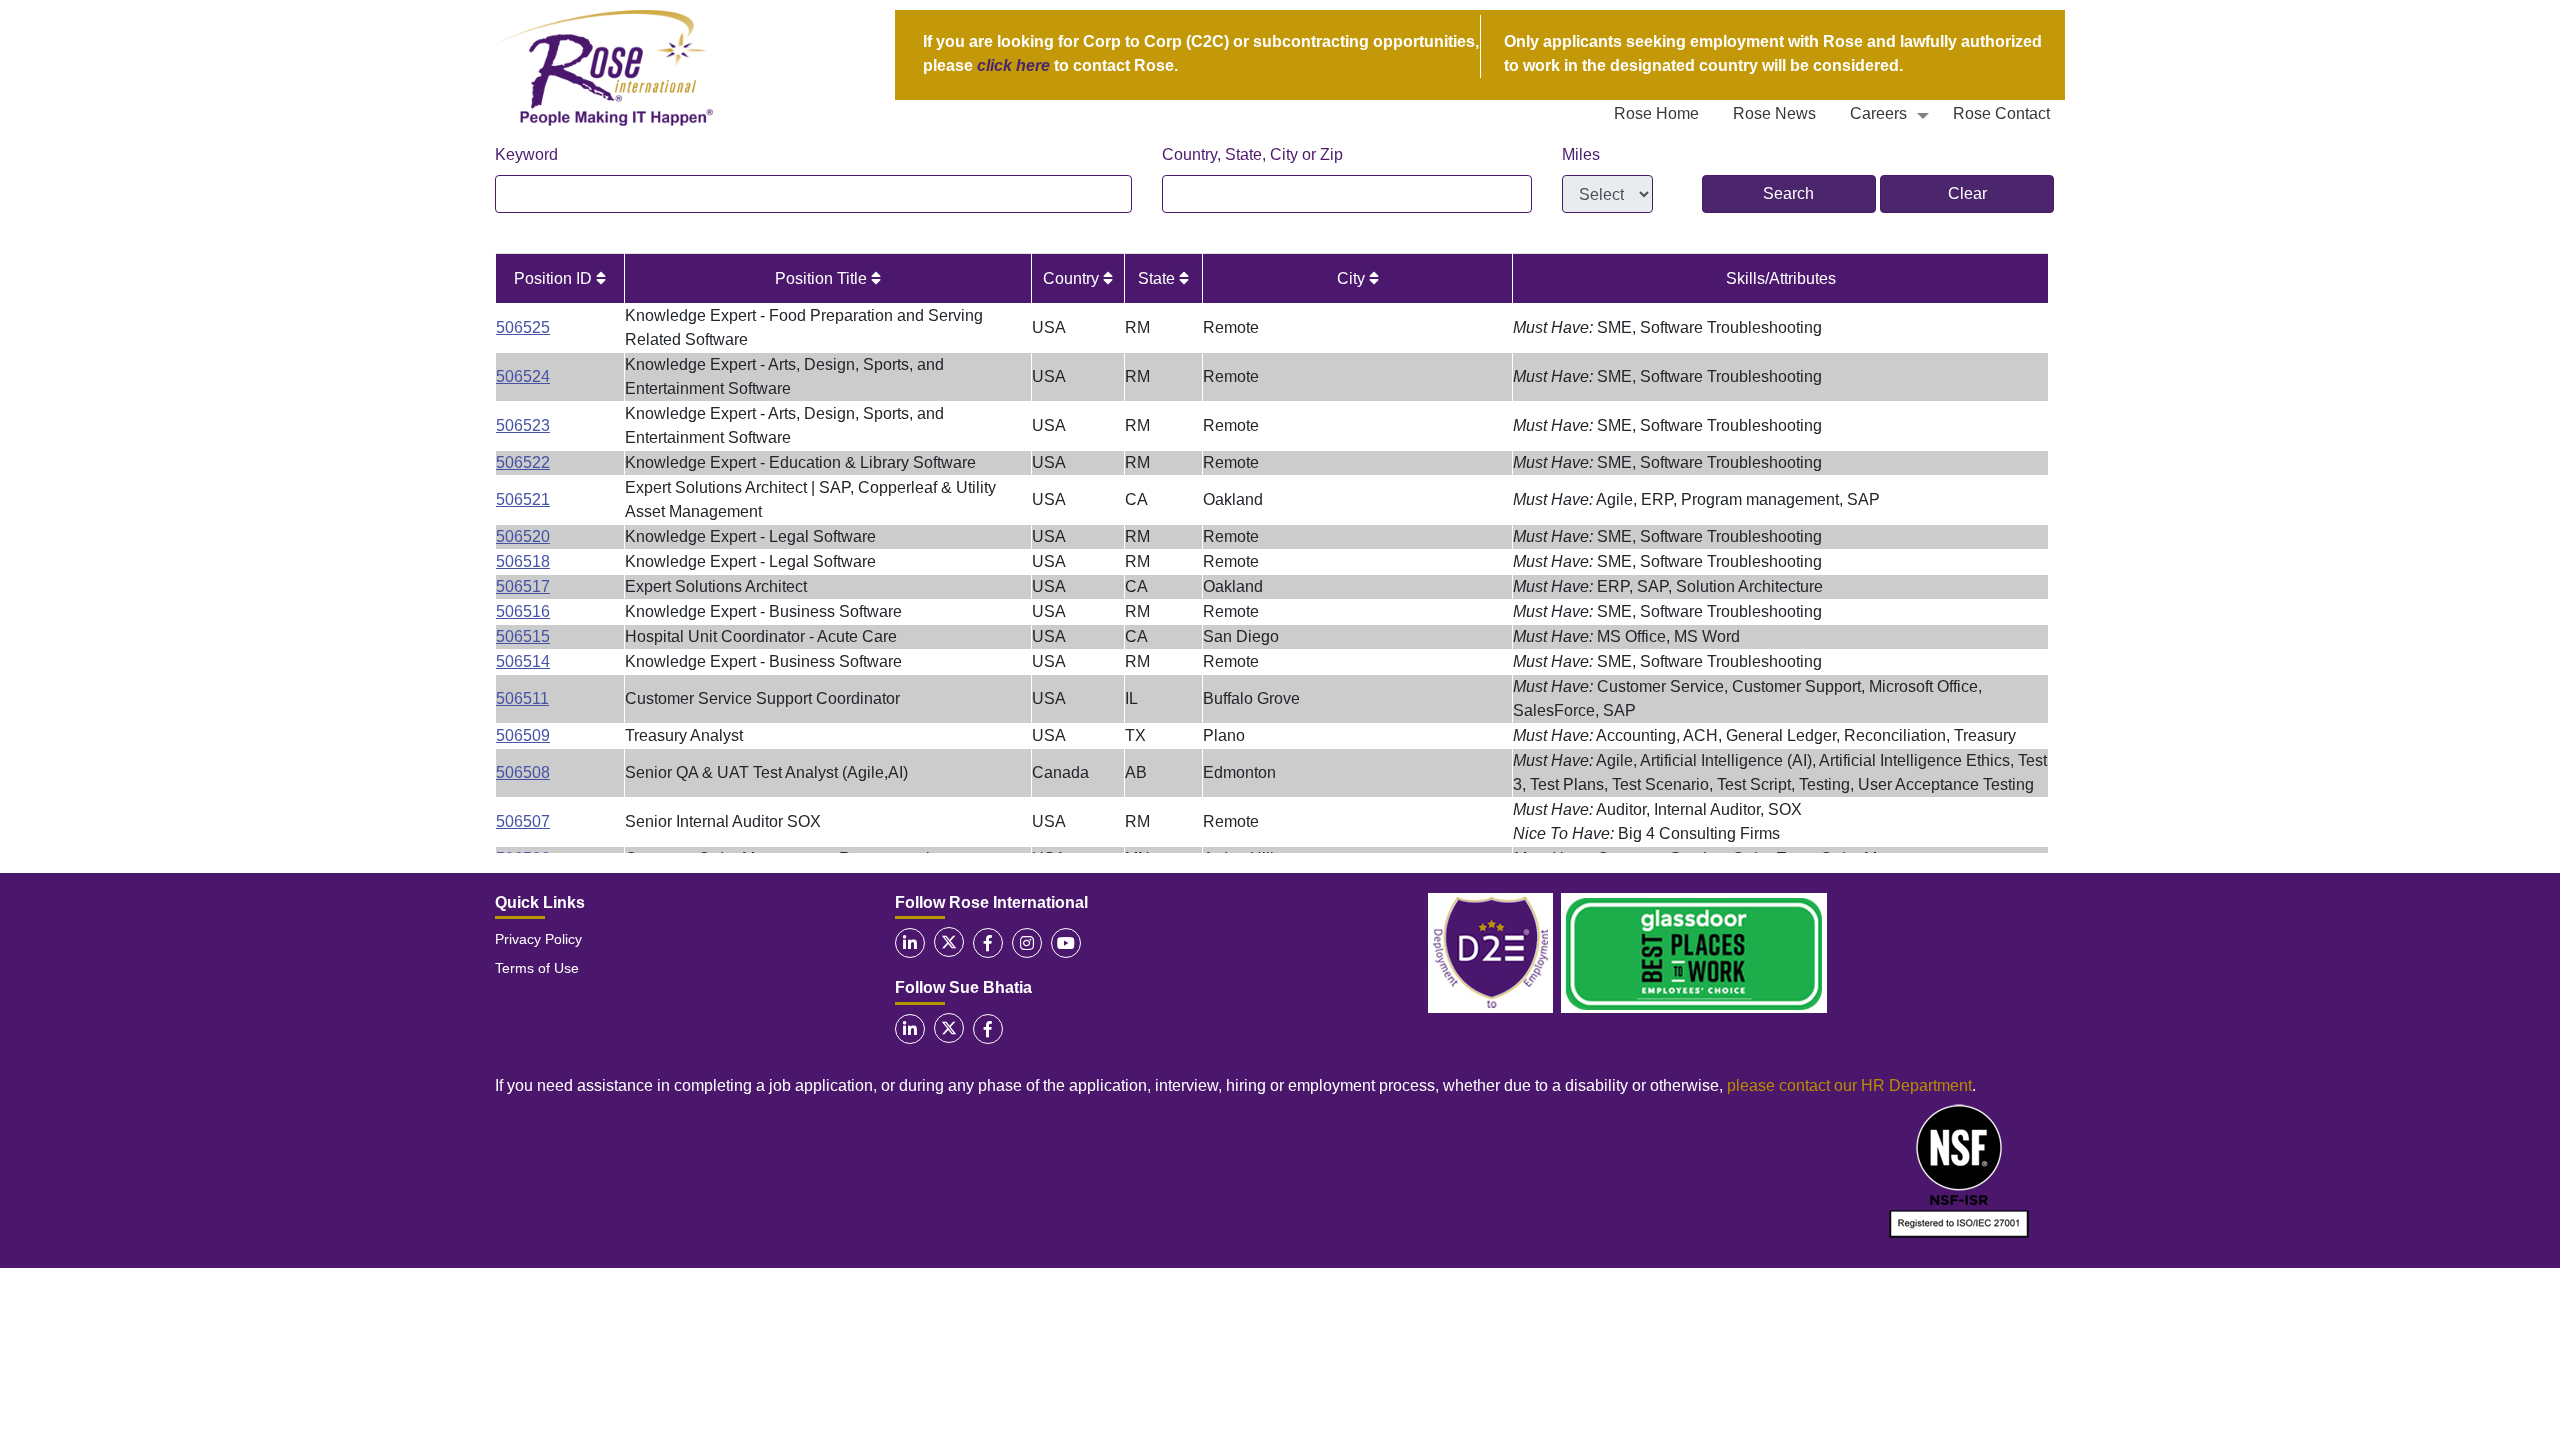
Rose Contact (2001, 113)
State (1158, 278)
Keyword (526, 154)
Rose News (1774, 113)
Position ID (555, 278)
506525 (523, 327)
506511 (522, 698)
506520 (523, 536)
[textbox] (813, 194)
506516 (523, 611)
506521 (523, 499)
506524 (523, 376)
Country (1073, 278)
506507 (523, 821)
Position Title (823, 278)
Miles (1581, 154)
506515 (523, 636)
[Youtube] (1066, 943)
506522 (523, 462)
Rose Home (1656, 113)
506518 (523, 561)
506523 (523, 425)
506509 (523, 735)
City (1353, 278)
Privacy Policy (538, 939)
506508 (523, 772)
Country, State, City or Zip (1252, 154)
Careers (1878, 113)
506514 (523, 661)
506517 (523, 586)
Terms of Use (537, 968)
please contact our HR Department (1849, 1085)
